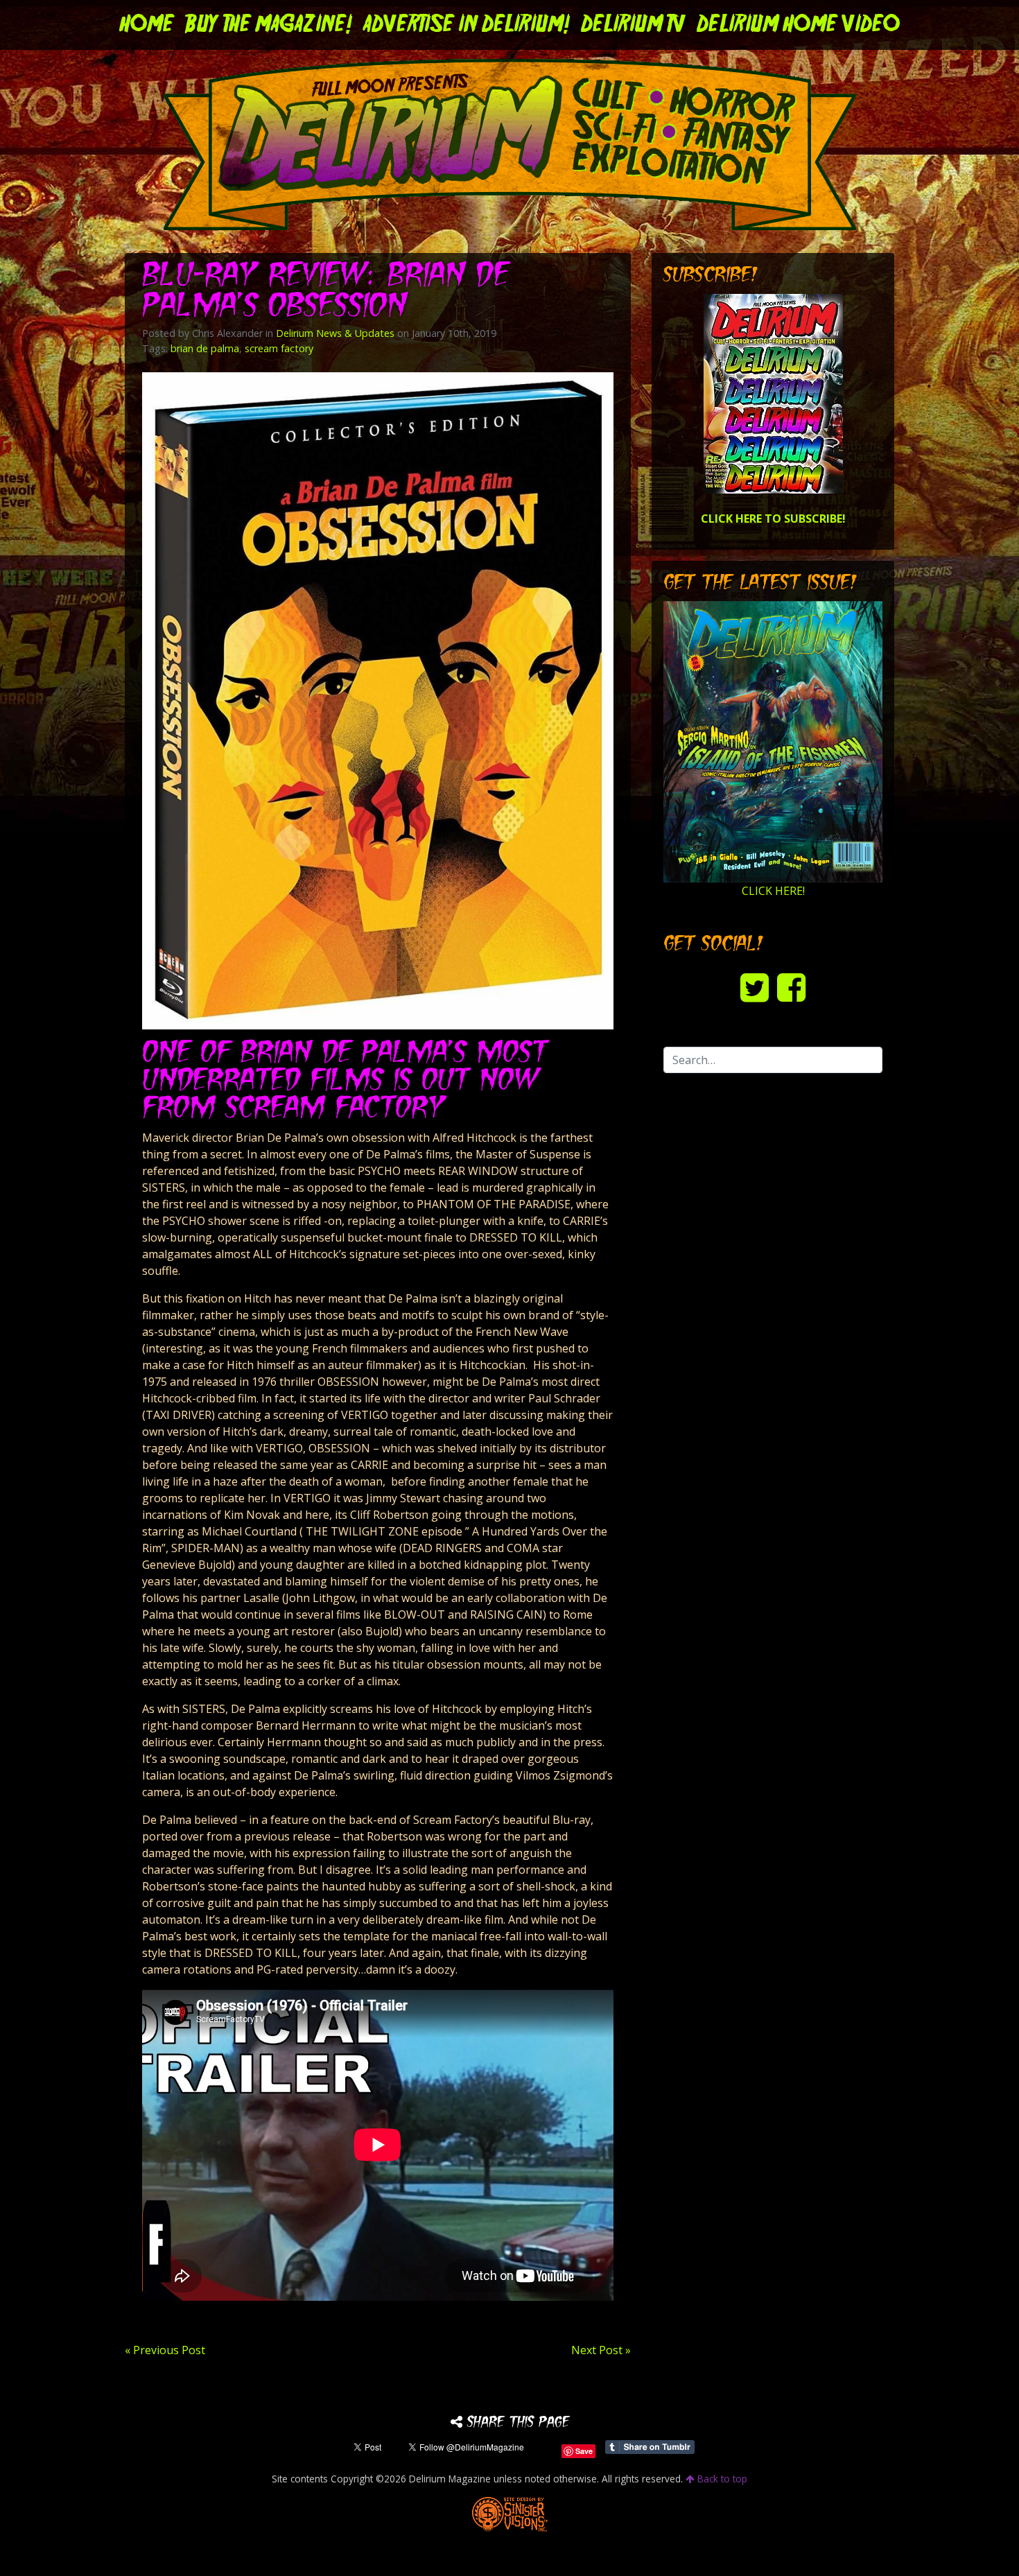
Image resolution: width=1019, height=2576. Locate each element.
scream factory (279, 348)
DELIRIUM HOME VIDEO (798, 25)
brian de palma (205, 348)
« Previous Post (165, 2350)
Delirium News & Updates (335, 333)
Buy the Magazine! (269, 25)
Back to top (721, 2479)
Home (147, 25)
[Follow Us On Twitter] (755, 987)
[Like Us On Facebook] (791, 987)
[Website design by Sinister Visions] (510, 2513)
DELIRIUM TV (633, 25)
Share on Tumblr (650, 2447)
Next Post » (601, 2350)
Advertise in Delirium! (467, 25)
